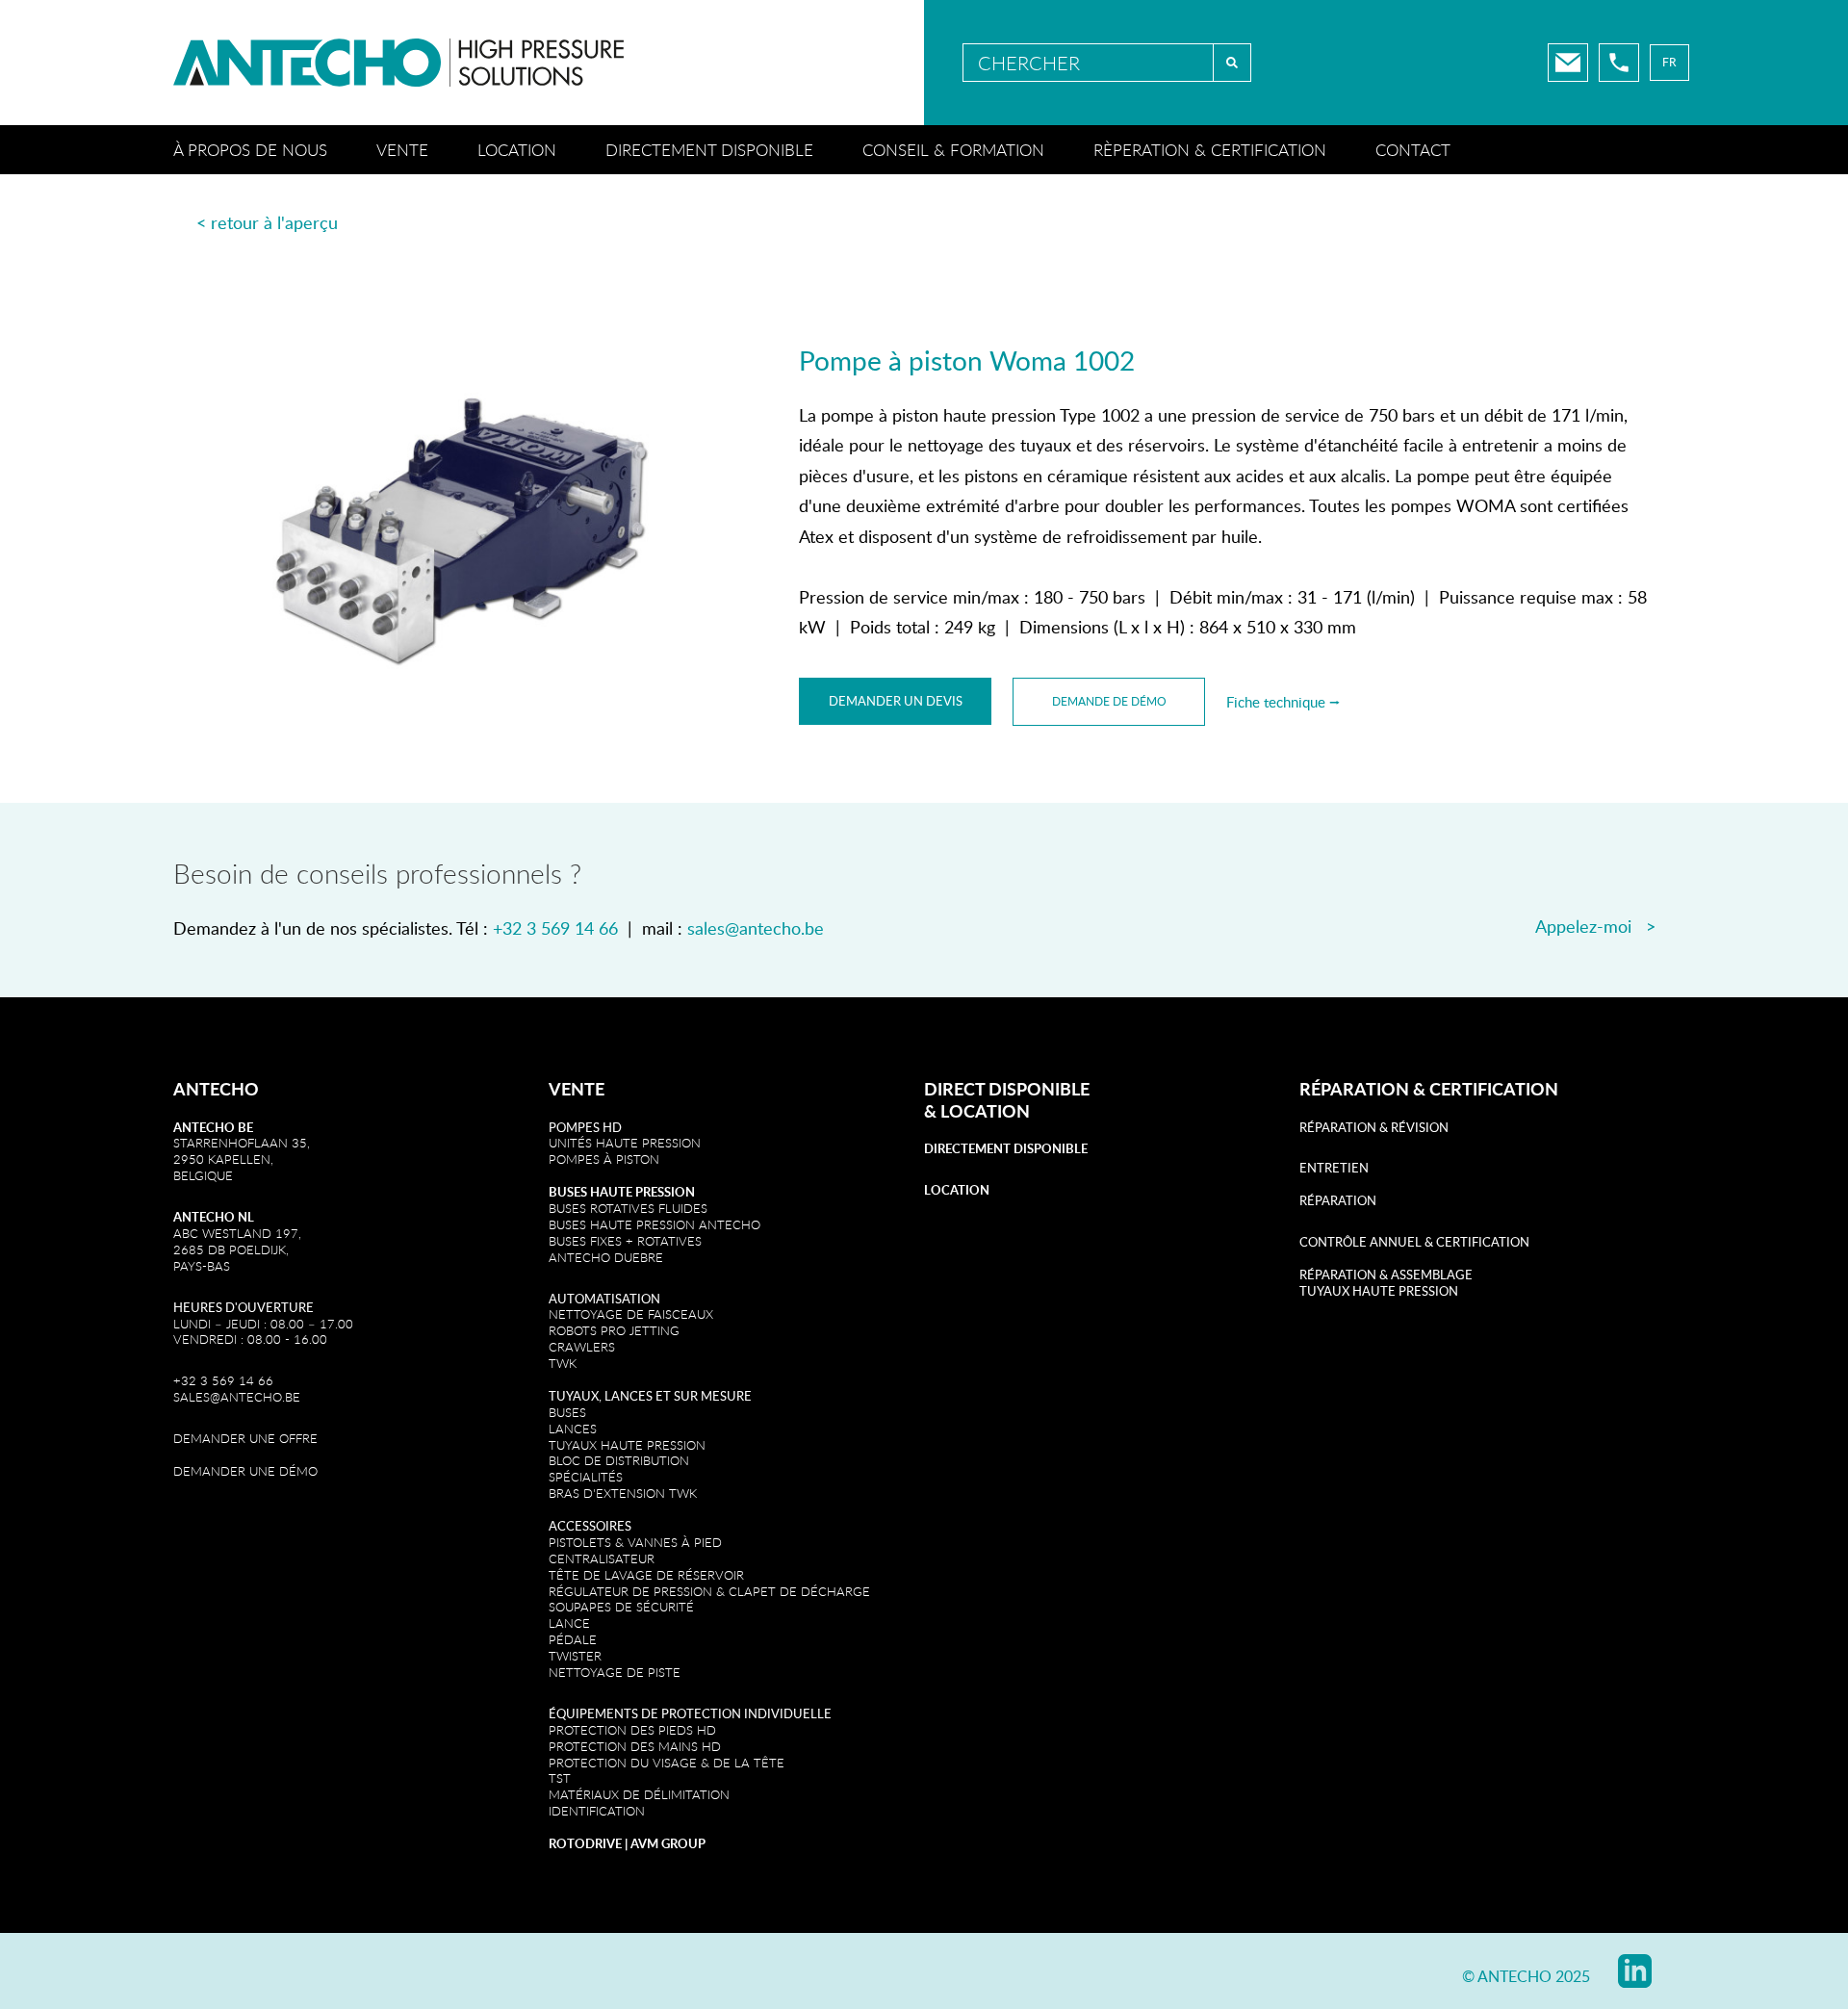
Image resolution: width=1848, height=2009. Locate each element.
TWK (563, 1363)
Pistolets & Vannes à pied (635, 1542)
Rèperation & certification (1210, 150)
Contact (1413, 150)
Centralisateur (602, 1558)
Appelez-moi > (1595, 926)
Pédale (573, 1639)
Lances (573, 1429)
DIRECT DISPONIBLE (1007, 1089)
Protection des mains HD (635, 1746)
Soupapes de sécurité (621, 1607)
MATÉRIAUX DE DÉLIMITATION (639, 1794)
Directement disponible (709, 150)
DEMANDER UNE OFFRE (245, 1438)
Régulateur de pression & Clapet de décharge (709, 1591)
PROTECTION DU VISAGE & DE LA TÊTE (667, 1763)
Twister (575, 1656)
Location (517, 150)
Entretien (1334, 1168)
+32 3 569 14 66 (555, 928)
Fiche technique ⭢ (1283, 702)
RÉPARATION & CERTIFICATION (1429, 1089)
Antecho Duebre (606, 1257)
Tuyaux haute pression (627, 1445)
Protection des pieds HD (632, 1730)
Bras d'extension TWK (623, 1493)
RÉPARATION (1338, 1200)
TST (560, 1778)
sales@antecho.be (756, 928)
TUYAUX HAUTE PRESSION (1379, 1291)
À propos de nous (250, 150)
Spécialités (586, 1477)
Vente (402, 150)
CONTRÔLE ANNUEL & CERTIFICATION (1414, 1242)
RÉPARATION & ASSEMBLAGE (1386, 1275)
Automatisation (604, 1299)
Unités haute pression (625, 1143)
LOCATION (985, 1111)
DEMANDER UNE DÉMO (245, 1471)
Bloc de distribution (619, 1460)
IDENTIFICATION (597, 1811)
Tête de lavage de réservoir (646, 1575)
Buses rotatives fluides (628, 1208)
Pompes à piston (604, 1159)
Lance (569, 1623)
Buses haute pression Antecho (654, 1224)
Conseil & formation (953, 150)
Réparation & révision (1374, 1127)
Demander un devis (896, 701)
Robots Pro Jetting (614, 1330)
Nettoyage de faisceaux (631, 1314)
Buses (567, 1412)
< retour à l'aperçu (267, 222)
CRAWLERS (584, 1347)
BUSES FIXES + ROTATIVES (625, 1241)
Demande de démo (1109, 701)
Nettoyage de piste (615, 1672)
